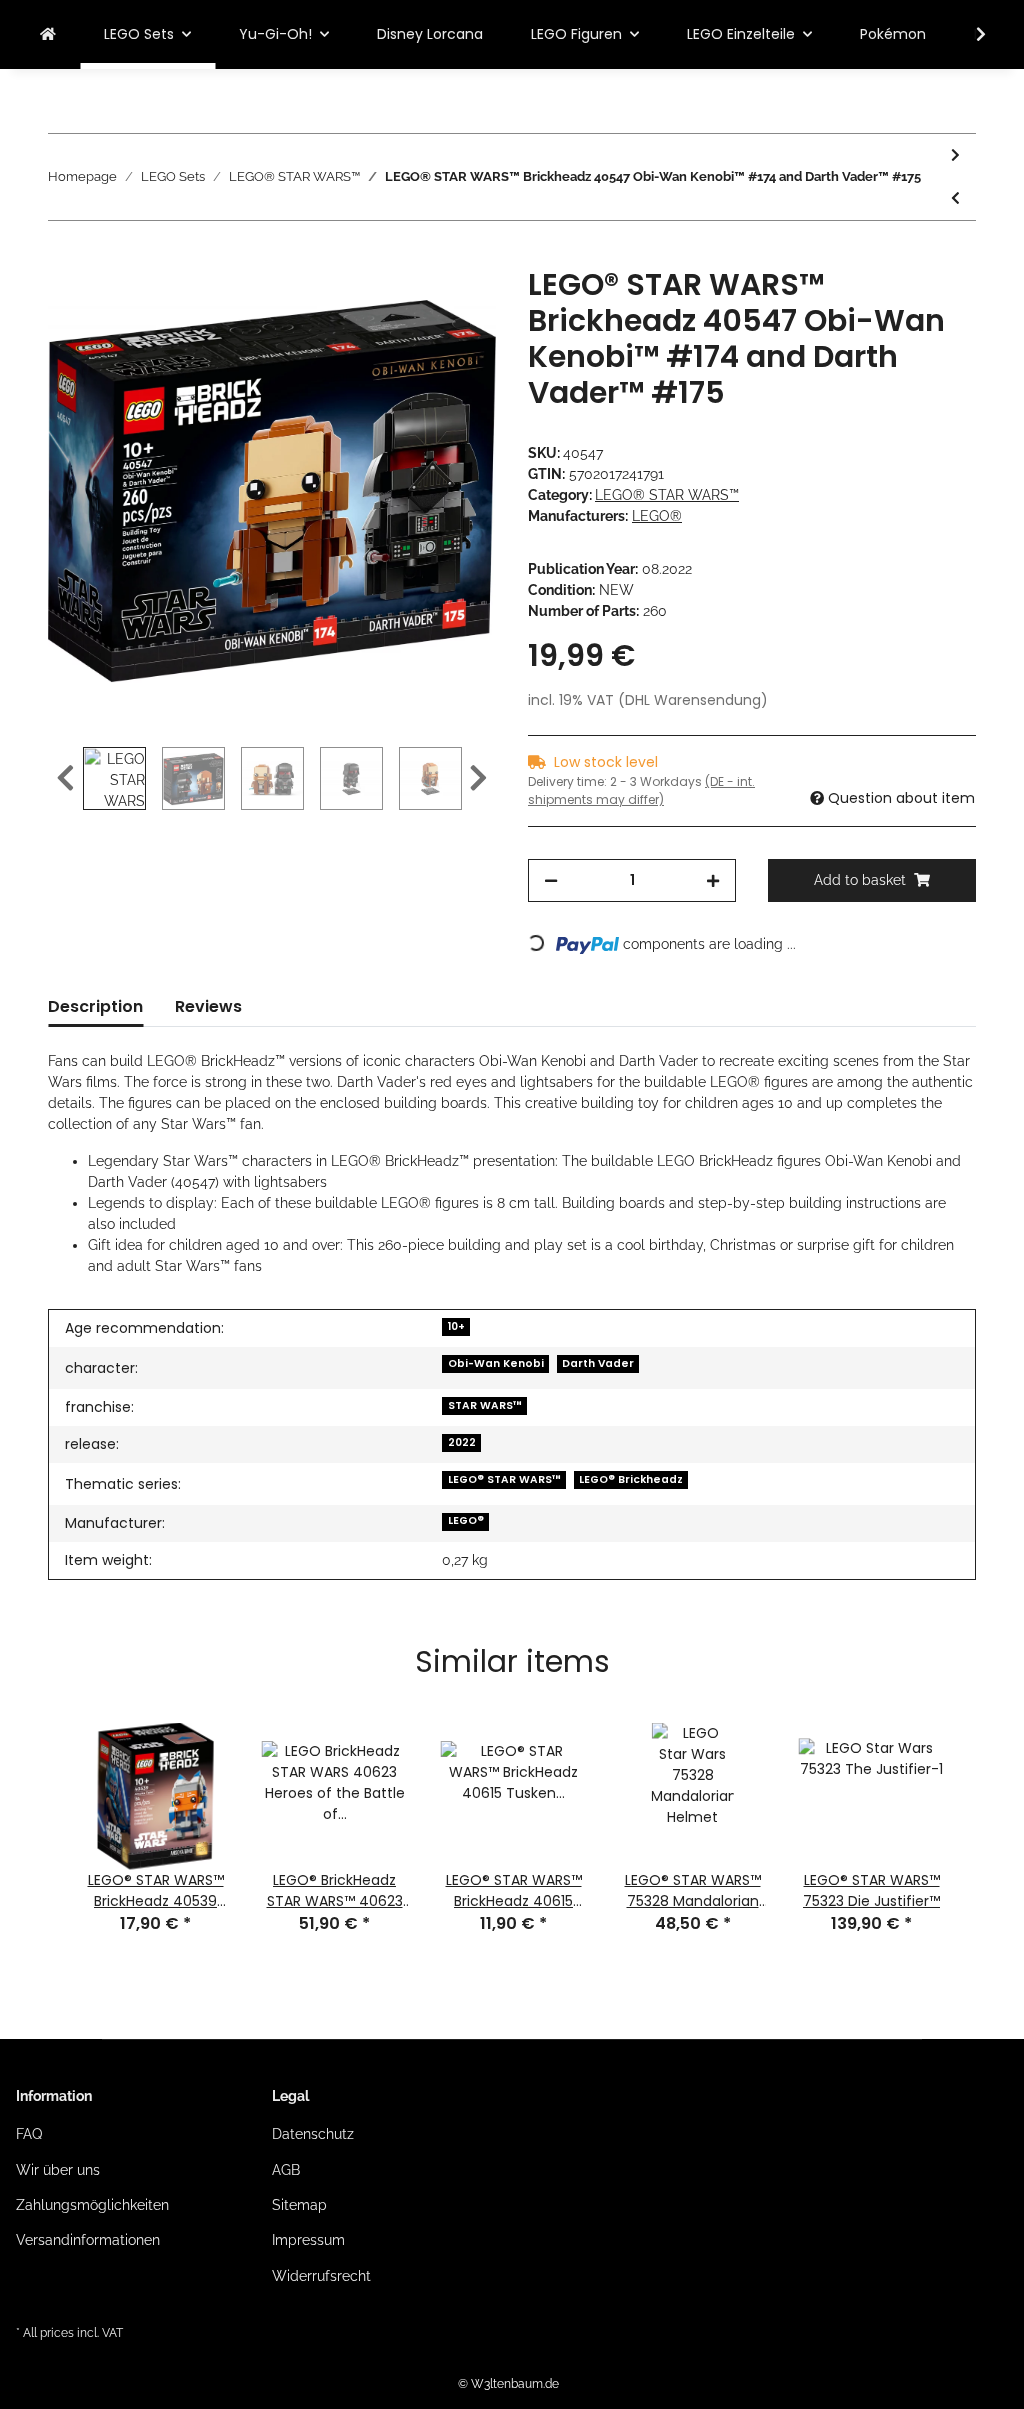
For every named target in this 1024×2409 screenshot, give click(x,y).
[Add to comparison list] (402, 305)
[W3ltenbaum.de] (48, 34)
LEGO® (466, 1520)
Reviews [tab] (208, 1006)
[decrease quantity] (551, 880)
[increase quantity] (713, 880)
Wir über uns (58, 2170)
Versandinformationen (88, 2240)
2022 (462, 1442)
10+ (456, 1326)
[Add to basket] (64, 256)
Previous (65, 778)
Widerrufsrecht (321, 2276)
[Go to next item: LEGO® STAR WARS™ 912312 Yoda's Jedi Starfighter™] (955, 155)
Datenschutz (313, 2134)
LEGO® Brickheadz (631, 1479)
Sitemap (299, 2205)
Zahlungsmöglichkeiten (92, 2205)
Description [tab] (95, 1006)
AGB (286, 2170)
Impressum (308, 2240)
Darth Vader (598, 1363)
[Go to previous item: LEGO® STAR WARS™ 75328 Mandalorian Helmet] (955, 198)
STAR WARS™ (485, 1405)
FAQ (29, 2134)
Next (478, 778)
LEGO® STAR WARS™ (667, 495)
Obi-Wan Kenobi (496, 1363)
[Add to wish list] (454, 305)
